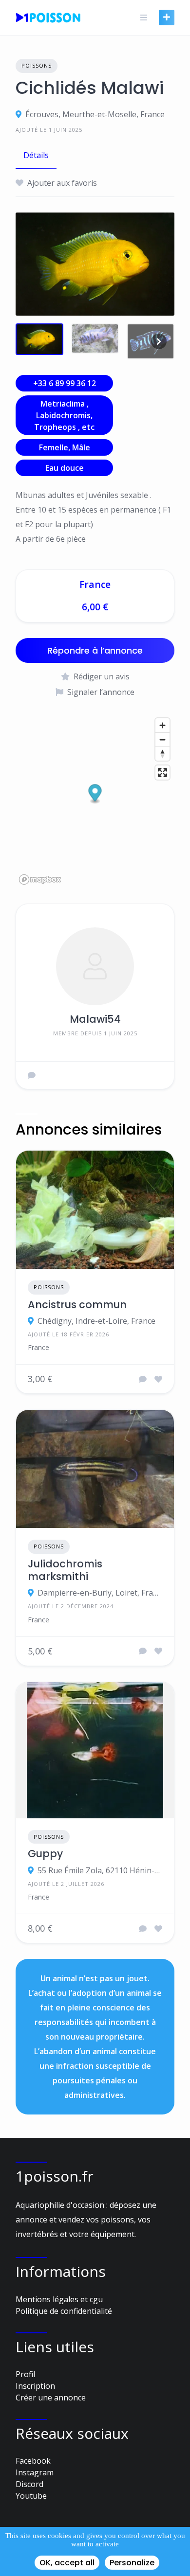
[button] (95, 794)
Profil (25, 2374)
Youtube (31, 2496)
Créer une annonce (51, 2398)
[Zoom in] (162, 725)
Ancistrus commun (77, 1305)
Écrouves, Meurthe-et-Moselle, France (95, 114)
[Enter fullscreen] (162, 773)
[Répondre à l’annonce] (143, 1379)
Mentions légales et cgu (59, 2299)
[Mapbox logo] (40, 879)
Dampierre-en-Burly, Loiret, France (100, 1593)
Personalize (132, 2563)
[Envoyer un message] (32, 1075)
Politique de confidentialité (64, 2311)
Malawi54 (95, 1019)
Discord (29, 2484)
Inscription (35, 2386)
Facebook (33, 2461)
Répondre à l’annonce (95, 650)
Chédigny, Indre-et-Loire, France (96, 1321)
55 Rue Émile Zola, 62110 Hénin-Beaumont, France (100, 1870)
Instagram (35, 2472)
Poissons (37, 65)
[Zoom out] (162, 739)
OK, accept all (67, 2563)
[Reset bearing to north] (162, 754)
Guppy (45, 1854)
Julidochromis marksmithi (65, 1571)
